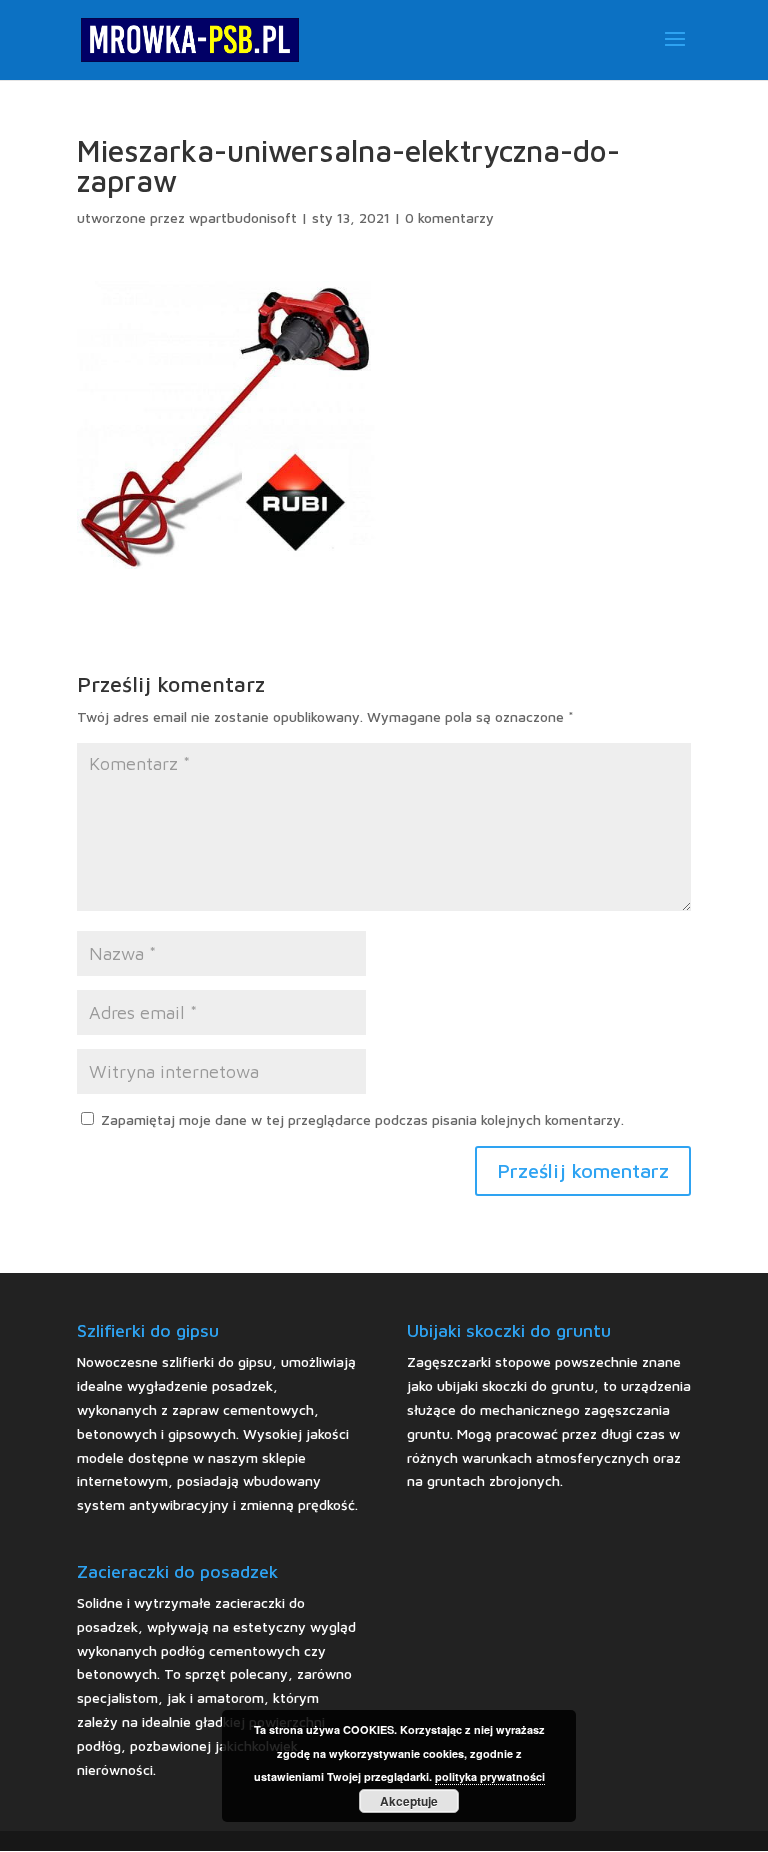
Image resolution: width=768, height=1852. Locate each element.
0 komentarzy (449, 217)
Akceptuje (409, 1801)
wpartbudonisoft (243, 217)
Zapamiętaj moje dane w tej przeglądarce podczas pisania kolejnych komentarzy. (362, 1119)
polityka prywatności (490, 1776)
